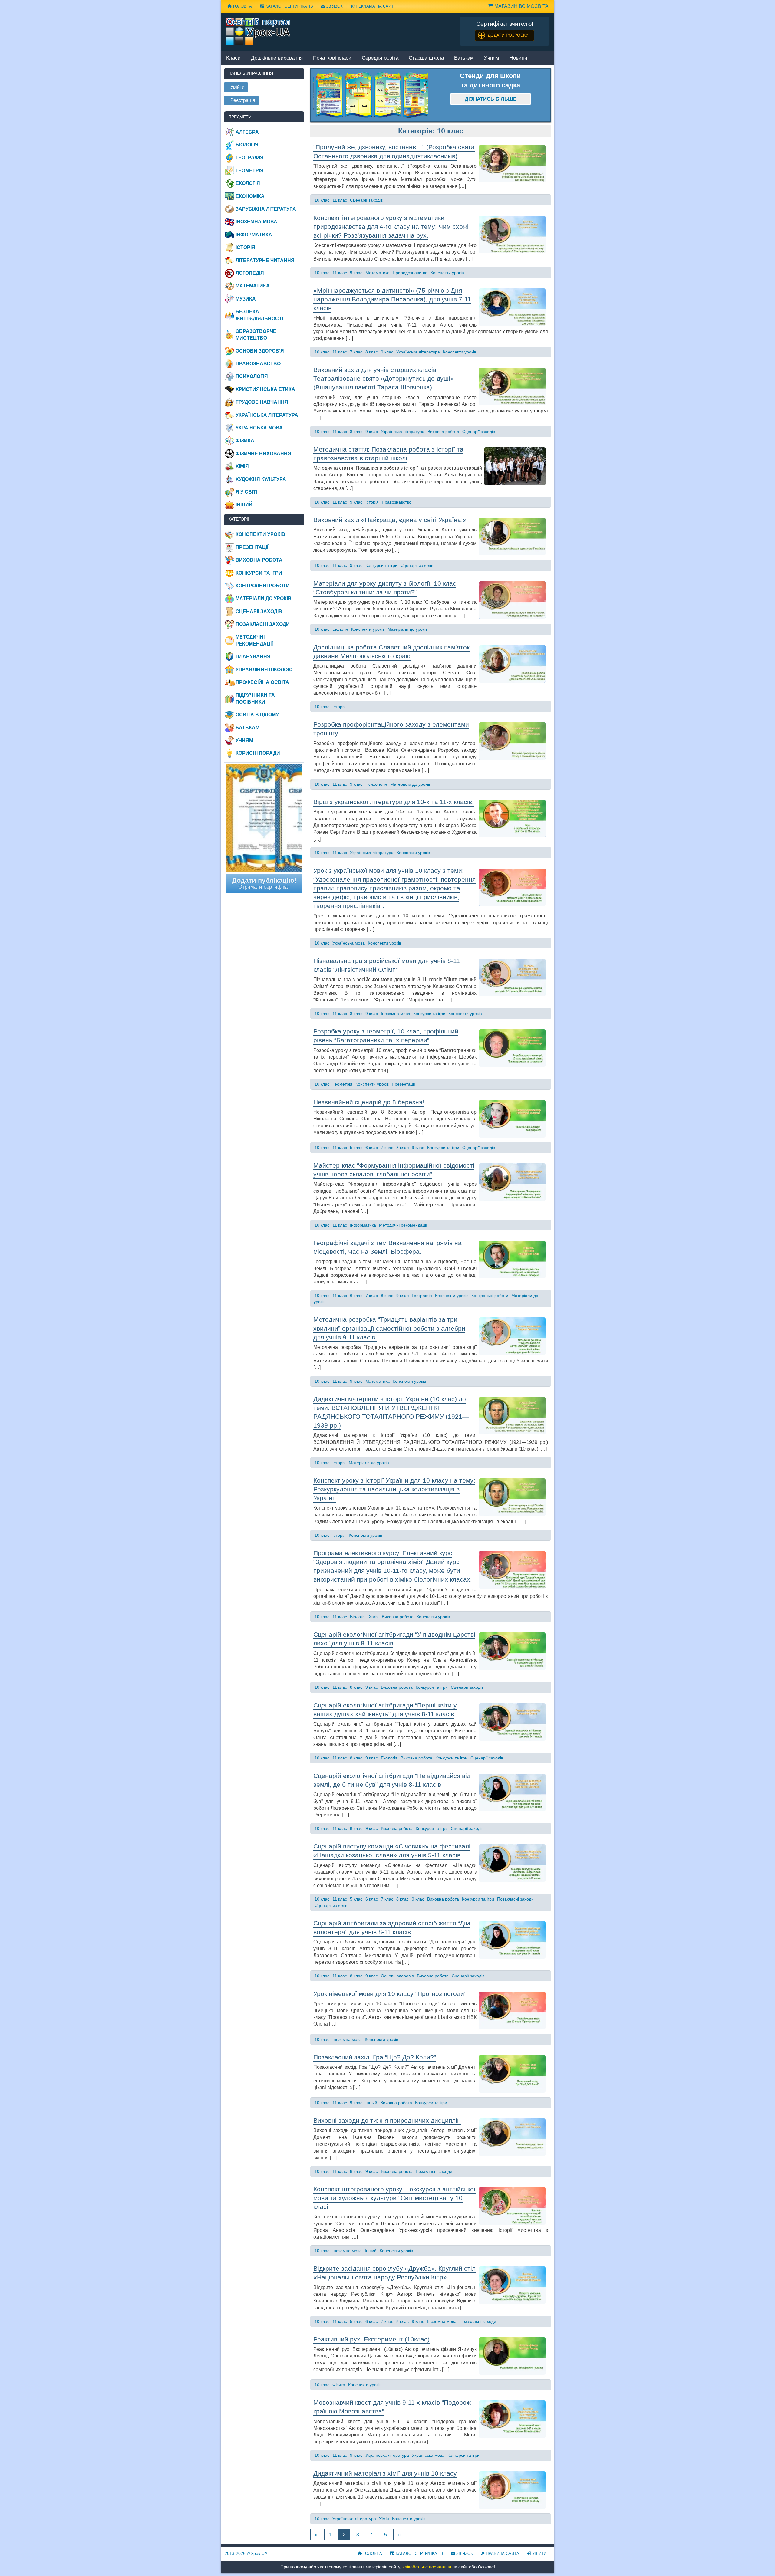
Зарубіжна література (266, 209)
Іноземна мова (396, 1014)
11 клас (340, 200)
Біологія (340, 629)
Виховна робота (443, 432)
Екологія (389, 1758)
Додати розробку (508, 35)
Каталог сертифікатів (289, 6)
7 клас (356, 352)
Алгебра (247, 132)
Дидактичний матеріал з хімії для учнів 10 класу (385, 2473)
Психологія (376, 784)
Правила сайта (502, 2553)
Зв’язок (334, 6)
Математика (378, 273)
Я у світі (246, 492)
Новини (518, 58)
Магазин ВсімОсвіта (521, 6)
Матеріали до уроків (407, 629)
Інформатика (363, 1225)
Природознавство (410, 273)
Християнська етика (265, 389)
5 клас (356, 1148)
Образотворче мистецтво (256, 335)
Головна (242, 6)
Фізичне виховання (263, 453)
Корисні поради (258, 753)
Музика (246, 299)
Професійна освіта (262, 682)
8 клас (372, 352)
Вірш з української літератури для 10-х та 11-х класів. (394, 802)
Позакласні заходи (515, 1899)
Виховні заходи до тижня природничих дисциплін (387, 2120)
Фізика (339, 2385)
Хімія (374, 1617)
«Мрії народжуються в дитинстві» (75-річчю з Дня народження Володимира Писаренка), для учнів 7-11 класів (392, 299)
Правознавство (397, 502)
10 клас (322, 200)
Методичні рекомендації (403, 1225)
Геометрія (342, 1084)
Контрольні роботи (490, 1296)
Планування (253, 657)
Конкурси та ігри (381, 565)
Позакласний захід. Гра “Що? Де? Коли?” (375, 2057)
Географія (422, 1296)
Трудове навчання (262, 402)
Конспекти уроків (447, 273)
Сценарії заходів (366, 200)
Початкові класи (332, 58)
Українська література (418, 352)
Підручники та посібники (255, 698)
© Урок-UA (246, 2553)
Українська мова (349, 943)
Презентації (403, 1084)
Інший (371, 2103)
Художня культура (261, 479)
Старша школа (426, 58)
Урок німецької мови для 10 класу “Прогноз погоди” (390, 1994)
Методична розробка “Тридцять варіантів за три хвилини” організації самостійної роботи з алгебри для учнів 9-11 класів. (389, 1328)
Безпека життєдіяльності (259, 315)
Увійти (539, 2553)
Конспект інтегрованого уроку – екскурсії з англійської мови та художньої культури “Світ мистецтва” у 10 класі (394, 2198)
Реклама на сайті (375, 6)
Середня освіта (380, 58)
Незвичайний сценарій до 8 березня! (369, 1102)
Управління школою (264, 670)
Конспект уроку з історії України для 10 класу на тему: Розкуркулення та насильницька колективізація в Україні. (394, 1489)
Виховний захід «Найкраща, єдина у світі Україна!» (390, 520)
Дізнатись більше (491, 99)
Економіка (250, 196)
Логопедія (250, 273)
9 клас (356, 273)
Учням (492, 58)
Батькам (464, 58)
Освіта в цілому (257, 715)
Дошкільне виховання (277, 58)
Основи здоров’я (397, 1976)
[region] (371, 95)
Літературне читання (265, 260)
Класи (233, 58)
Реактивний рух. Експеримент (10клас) (371, 2339)
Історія (372, 502)
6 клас (372, 1148)
